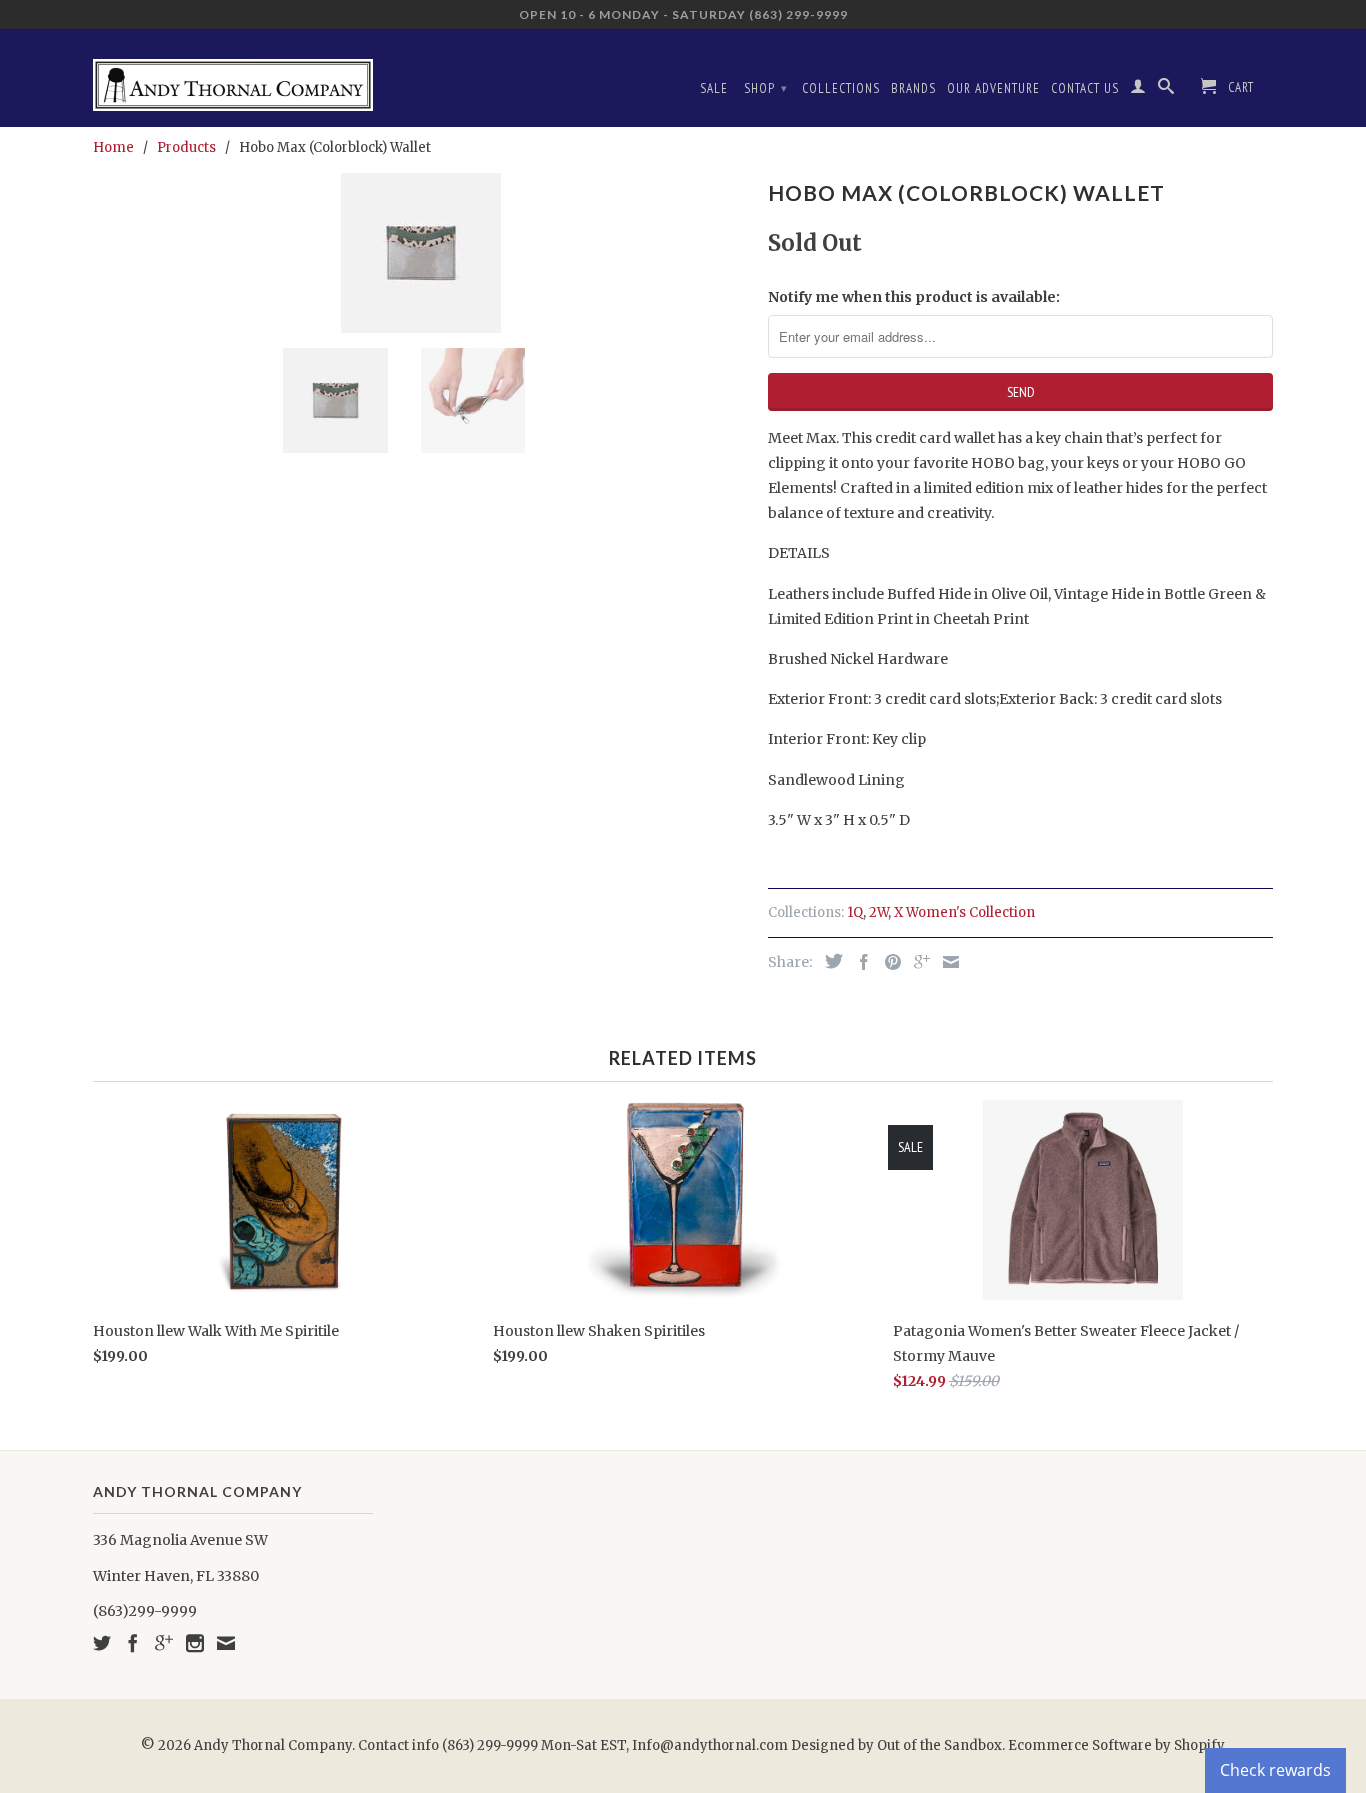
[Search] (1166, 90)
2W (878, 912)
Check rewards (1275, 1770)
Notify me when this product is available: (914, 297)
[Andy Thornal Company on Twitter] (102, 1643)
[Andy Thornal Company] (233, 77)
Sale (714, 88)
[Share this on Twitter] (829, 961)
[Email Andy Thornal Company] (226, 1643)
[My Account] (1138, 90)
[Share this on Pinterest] (888, 962)
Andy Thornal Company (273, 1745)
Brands (913, 88)
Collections (841, 88)
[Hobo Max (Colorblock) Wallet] (420, 253)
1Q (855, 912)
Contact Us (1085, 88)
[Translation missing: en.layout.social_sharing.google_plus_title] (917, 962)
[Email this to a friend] (946, 962)
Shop (766, 88)
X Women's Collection (964, 912)
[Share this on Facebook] (859, 962)
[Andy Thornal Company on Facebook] (133, 1643)
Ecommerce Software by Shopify (1116, 1745)
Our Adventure (993, 88)
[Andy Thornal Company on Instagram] (195, 1643)
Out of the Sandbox (939, 1745)
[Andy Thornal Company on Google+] (164, 1643)
